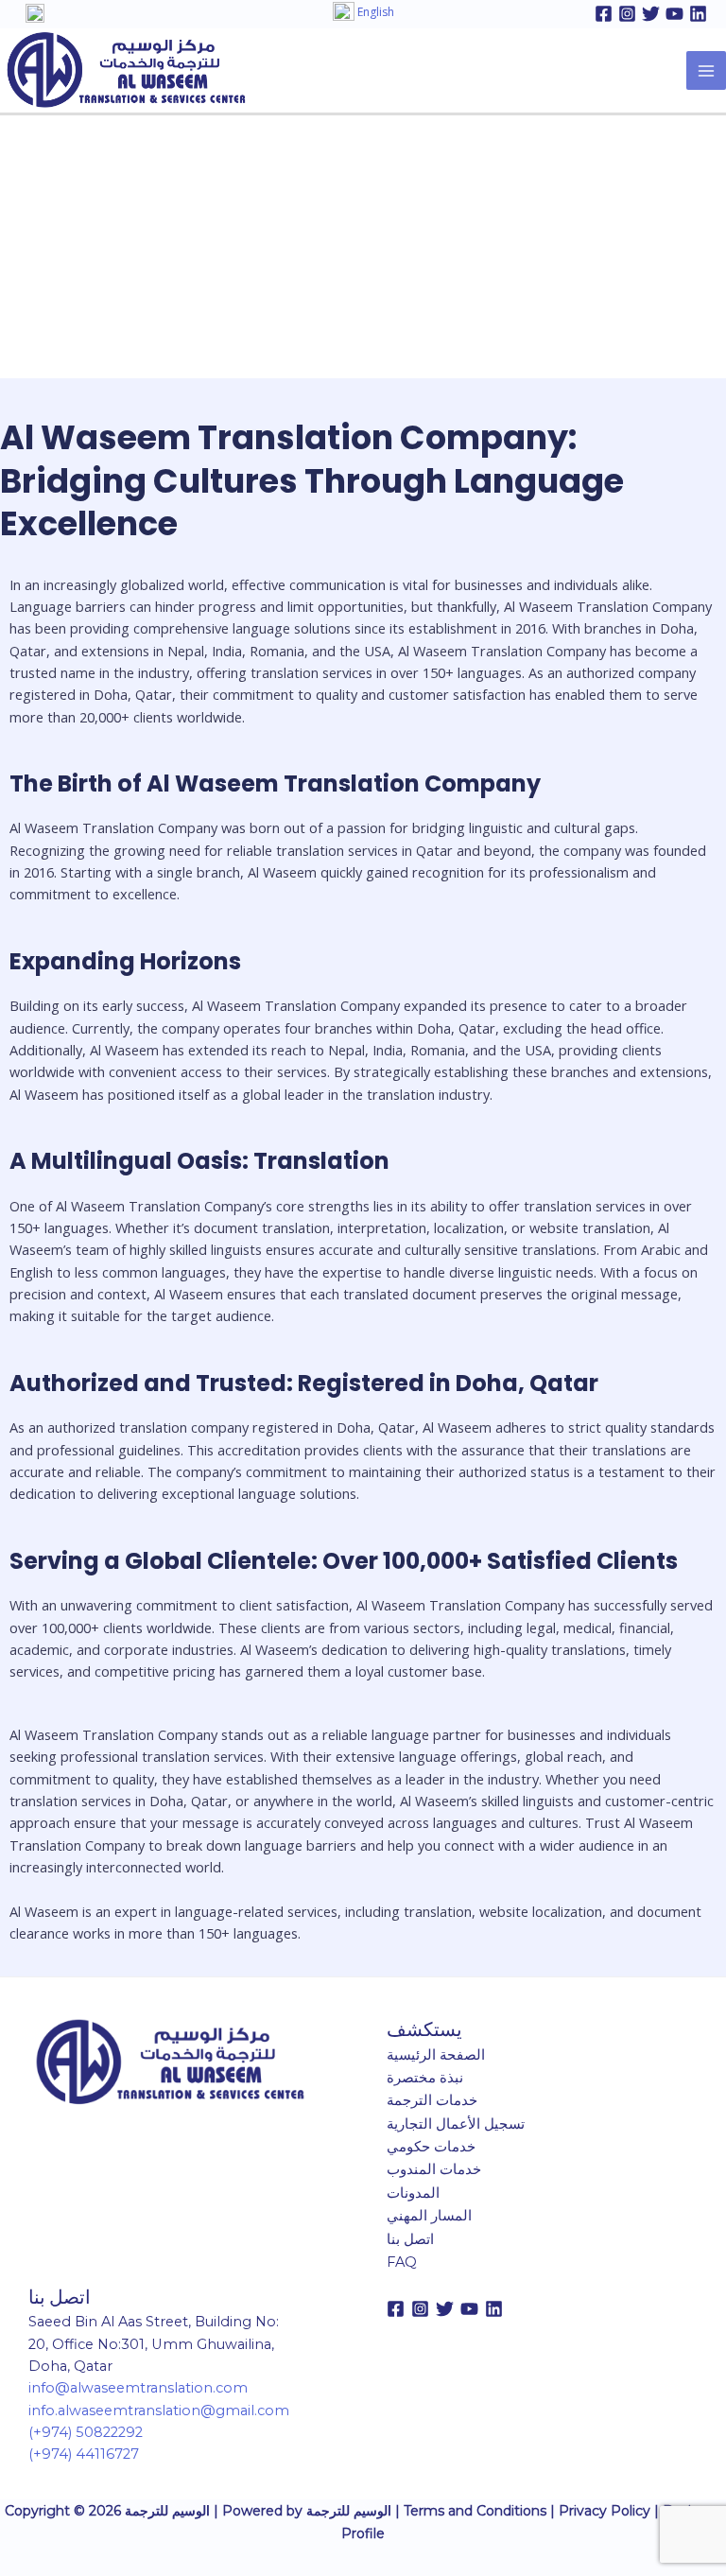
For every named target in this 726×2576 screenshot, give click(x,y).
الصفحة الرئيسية (436, 2055)
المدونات (413, 2193)
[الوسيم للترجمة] (126, 68)
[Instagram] (627, 14)
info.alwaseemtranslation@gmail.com (159, 2411)
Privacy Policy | (611, 2511)
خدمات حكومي (431, 2147)
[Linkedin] (698, 14)
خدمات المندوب (434, 2169)
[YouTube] (674, 14)
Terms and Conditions (475, 2511)
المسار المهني (429, 2216)
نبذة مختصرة (425, 2078)
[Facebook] (604, 14)
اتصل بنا (410, 2239)
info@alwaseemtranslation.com (138, 2388)
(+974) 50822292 (86, 2432)
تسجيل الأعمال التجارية (456, 2124)
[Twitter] (651, 14)
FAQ (402, 2262)
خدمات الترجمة (432, 2100)
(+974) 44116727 (84, 2454)
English (374, 12)
